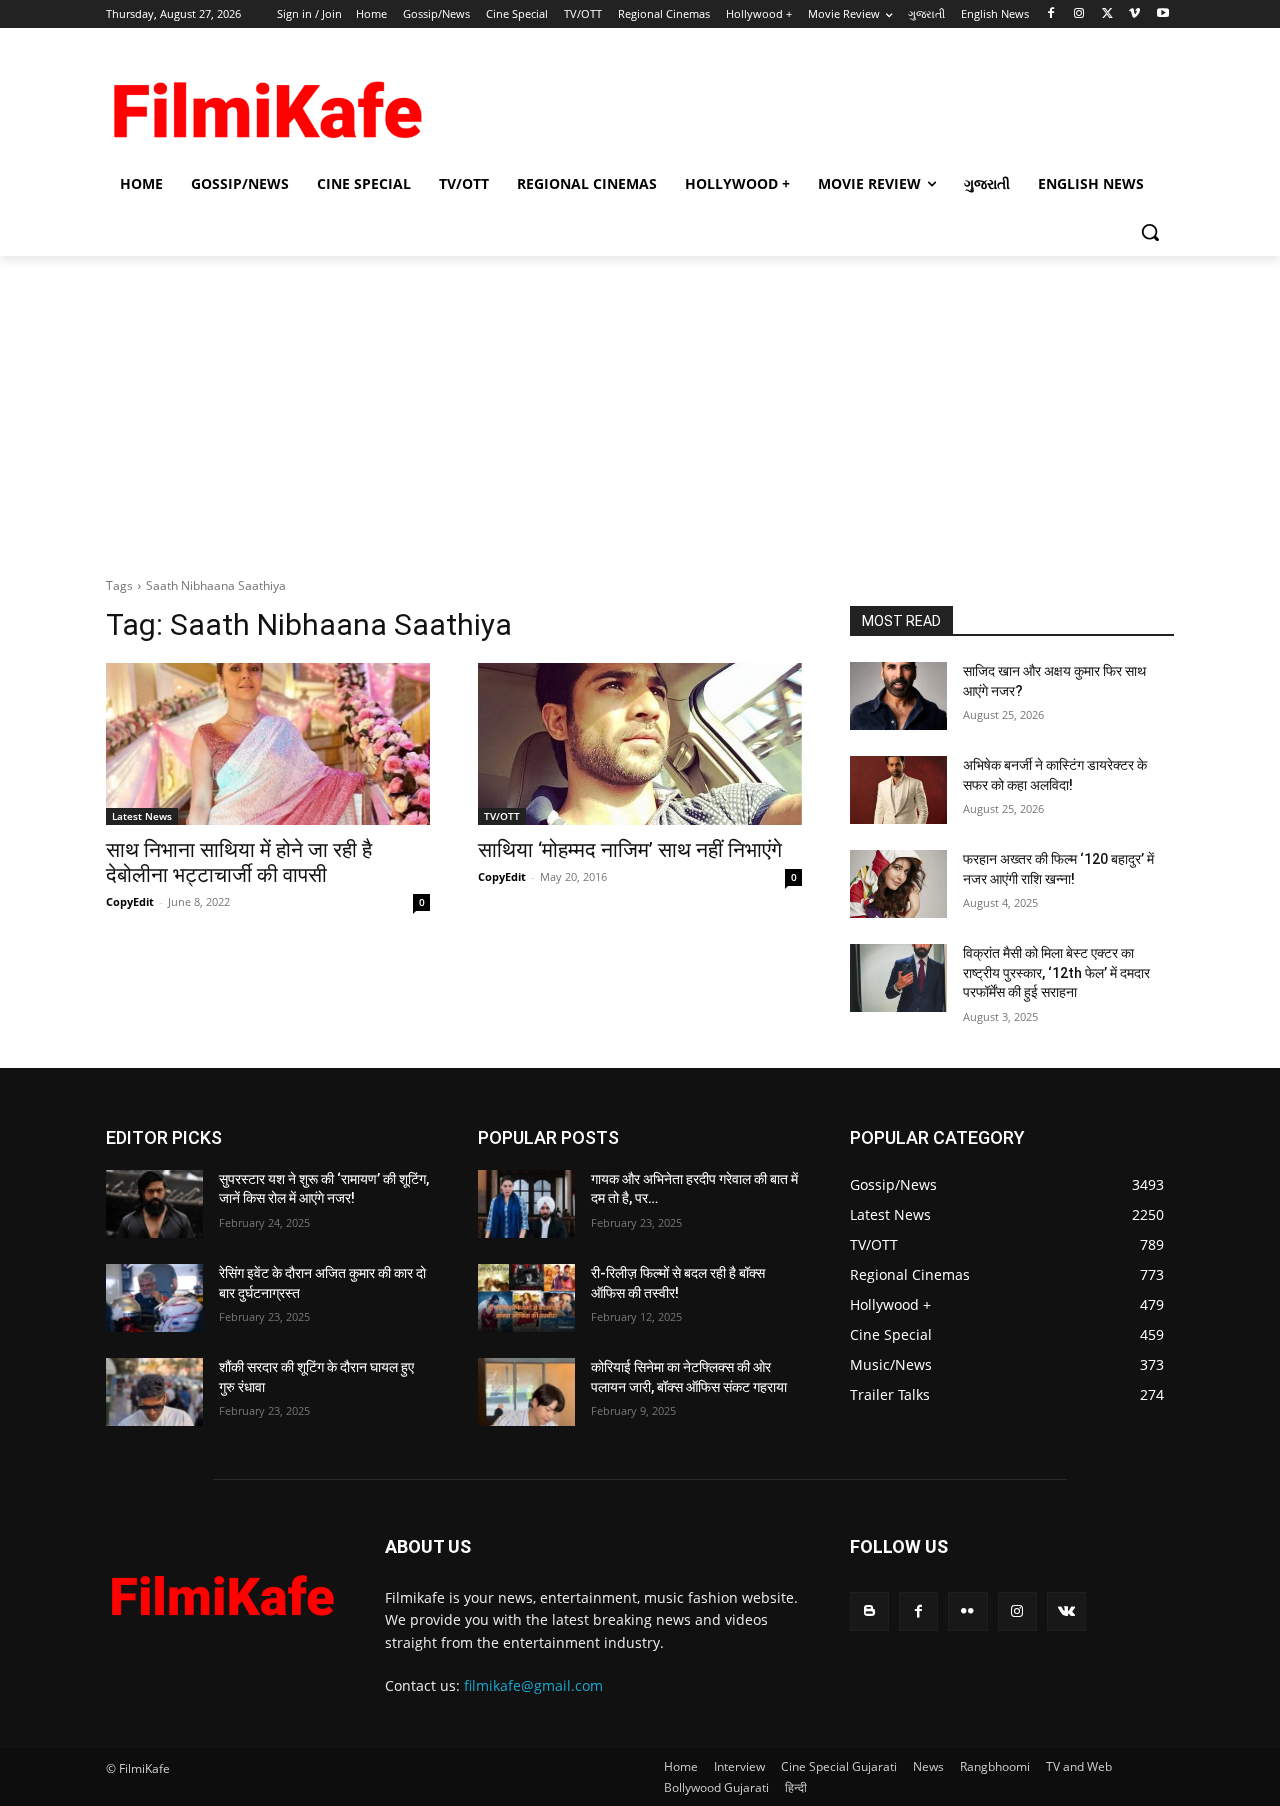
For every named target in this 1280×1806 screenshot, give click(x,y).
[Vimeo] (1134, 14)
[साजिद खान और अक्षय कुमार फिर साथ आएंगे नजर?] (898, 696)
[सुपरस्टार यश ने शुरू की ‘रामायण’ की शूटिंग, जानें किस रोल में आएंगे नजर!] (154, 1204)
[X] (1107, 14)
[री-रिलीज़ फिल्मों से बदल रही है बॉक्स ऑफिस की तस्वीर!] (526, 1298)
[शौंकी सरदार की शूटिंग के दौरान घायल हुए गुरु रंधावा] (154, 1392)
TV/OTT (502, 816)
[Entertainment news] (221, 1591)
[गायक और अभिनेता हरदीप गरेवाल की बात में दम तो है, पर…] (526, 1204)
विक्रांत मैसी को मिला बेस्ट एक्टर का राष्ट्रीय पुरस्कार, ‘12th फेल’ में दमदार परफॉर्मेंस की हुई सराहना (1056, 972)
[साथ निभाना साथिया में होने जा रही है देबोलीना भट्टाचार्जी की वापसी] (268, 744)
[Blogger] (869, 1611)
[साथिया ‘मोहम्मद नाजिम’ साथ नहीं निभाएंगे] (640, 744)
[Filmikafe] (266, 103)
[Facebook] (1051, 14)
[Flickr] (967, 1611)
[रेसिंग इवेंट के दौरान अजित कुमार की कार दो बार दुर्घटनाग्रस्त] (154, 1298)
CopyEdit (130, 901)
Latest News (142, 816)
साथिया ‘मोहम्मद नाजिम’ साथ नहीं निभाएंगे (630, 850)
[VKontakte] (1066, 1611)
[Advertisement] (790, 101)
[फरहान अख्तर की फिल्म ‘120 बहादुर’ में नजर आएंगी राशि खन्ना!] (898, 884)
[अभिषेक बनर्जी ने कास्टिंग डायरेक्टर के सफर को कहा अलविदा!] (898, 790)
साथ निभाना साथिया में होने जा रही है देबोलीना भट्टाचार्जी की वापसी (239, 862)
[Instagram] (1079, 14)
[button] (1150, 232)
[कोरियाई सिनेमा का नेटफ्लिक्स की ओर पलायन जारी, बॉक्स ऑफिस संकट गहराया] (526, 1392)
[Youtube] (1162, 14)
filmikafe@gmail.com (533, 1685)
